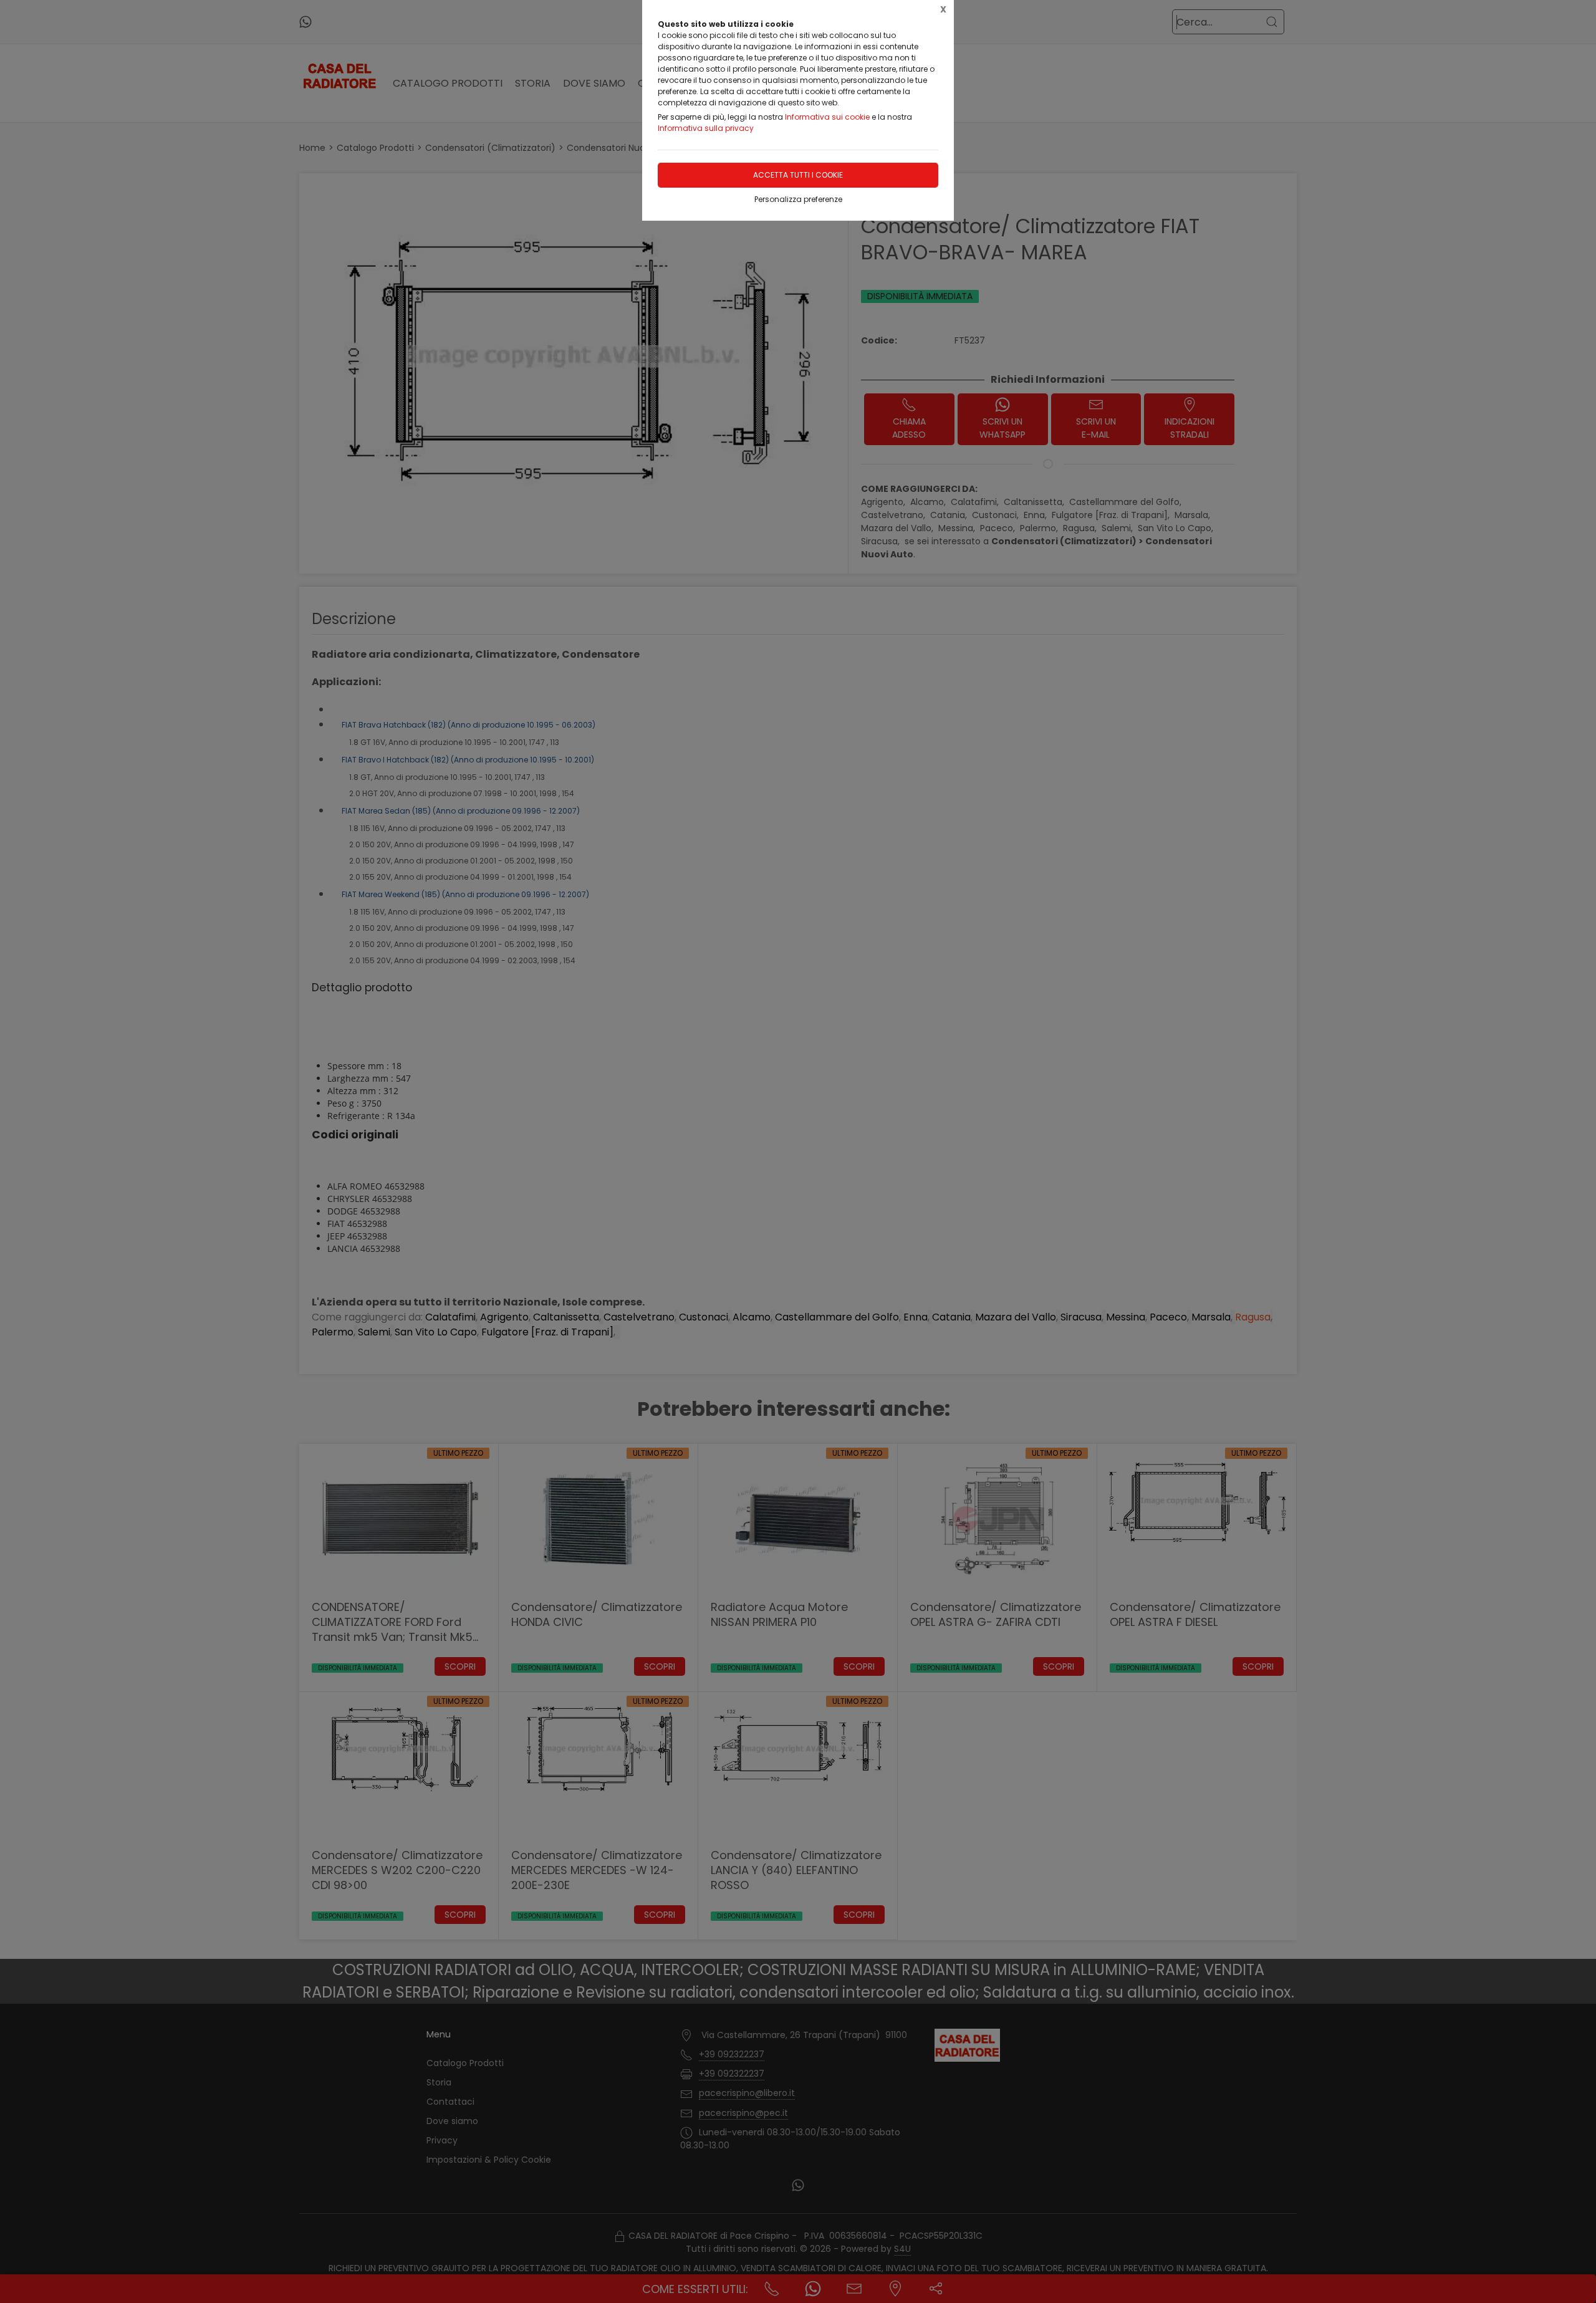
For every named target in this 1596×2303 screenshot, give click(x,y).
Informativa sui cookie (827, 117)
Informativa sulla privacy (706, 128)
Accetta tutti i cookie (798, 175)
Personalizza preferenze (798, 199)
